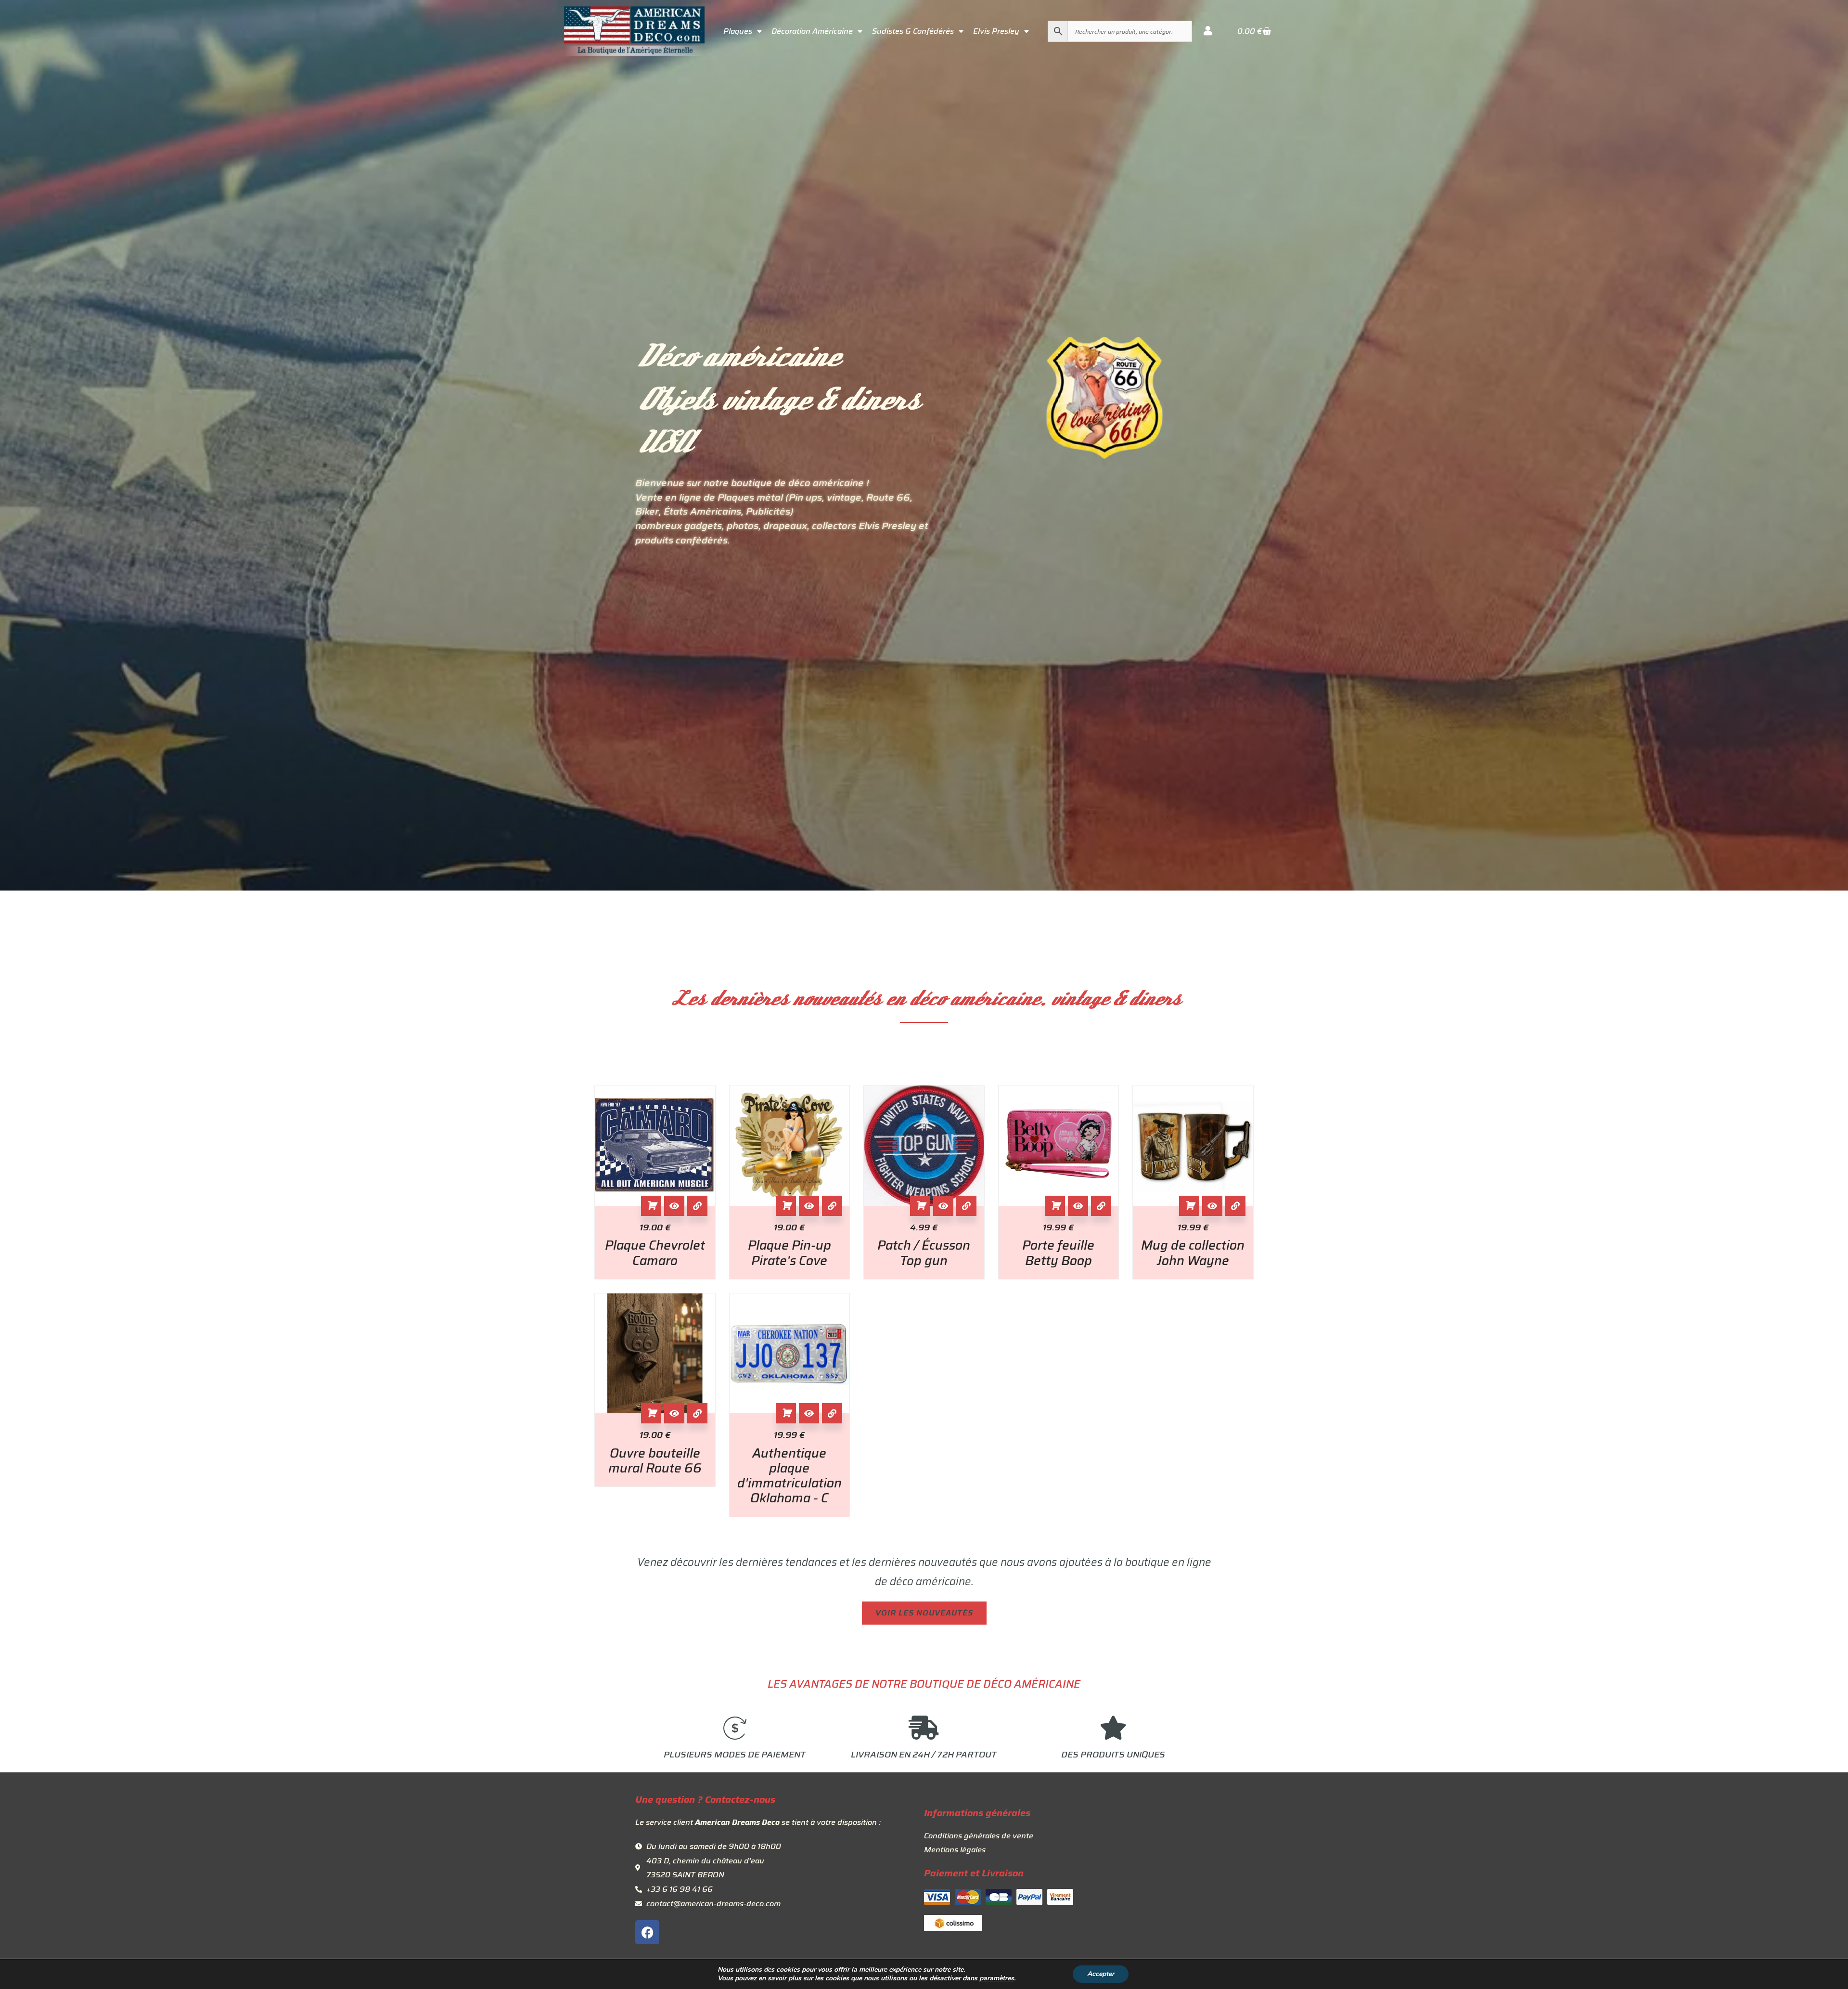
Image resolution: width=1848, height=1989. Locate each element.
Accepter (1101, 1974)
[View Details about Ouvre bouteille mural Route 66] (697, 1413)
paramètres (997, 1978)
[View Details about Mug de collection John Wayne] (1235, 1206)
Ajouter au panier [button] (651, 1206)
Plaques (738, 31)
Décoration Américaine (812, 31)
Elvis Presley (996, 31)
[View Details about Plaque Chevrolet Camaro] (697, 1206)
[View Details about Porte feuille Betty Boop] (1101, 1206)
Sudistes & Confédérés (913, 31)
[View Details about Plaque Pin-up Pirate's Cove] (832, 1206)
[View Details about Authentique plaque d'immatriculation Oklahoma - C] (832, 1413)
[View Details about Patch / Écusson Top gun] (966, 1206)
